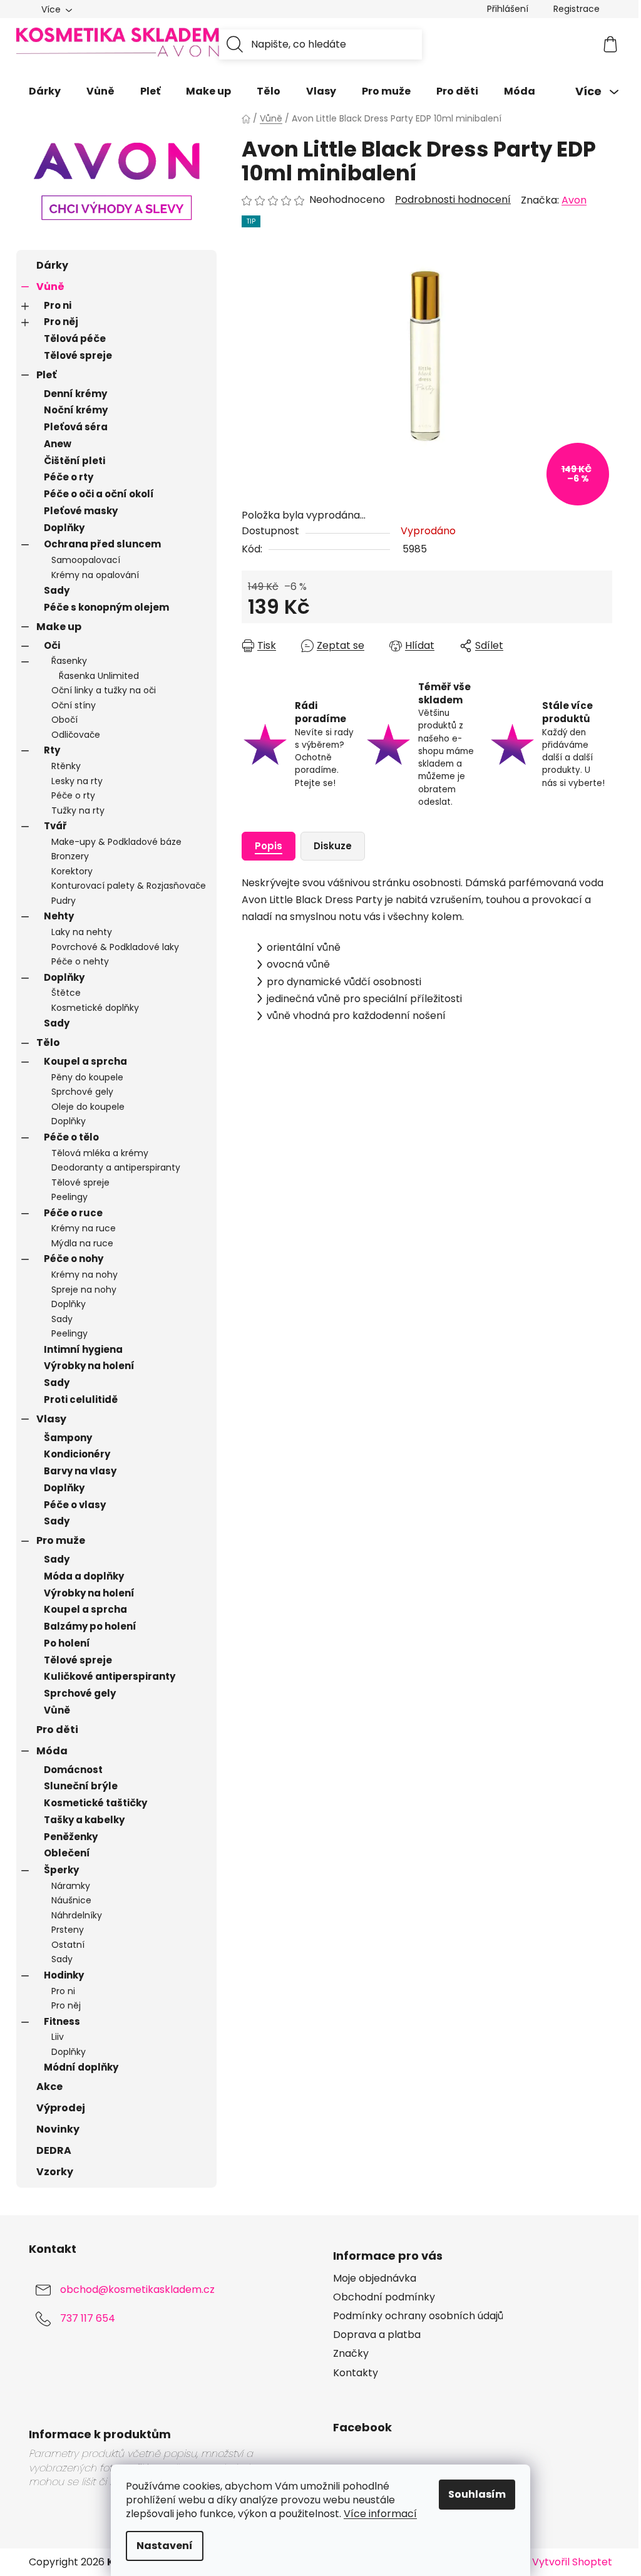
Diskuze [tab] (333, 846)
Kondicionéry (77, 1454)
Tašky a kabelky (84, 1820)
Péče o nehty (80, 961)
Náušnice (71, 1900)
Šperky (61, 1870)
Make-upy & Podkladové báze (116, 842)
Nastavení (165, 2546)
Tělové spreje (78, 355)
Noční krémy (76, 410)
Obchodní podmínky (384, 2297)
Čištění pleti (74, 461)
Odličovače (76, 735)
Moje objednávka (375, 2279)
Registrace (577, 9)
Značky (351, 2354)
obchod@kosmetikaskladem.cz (137, 2289)
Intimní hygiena (83, 1349)
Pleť (46, 375)
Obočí (64, 720)
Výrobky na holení (89, 1366)
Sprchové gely (82, 1092)
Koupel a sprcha (85, 1061)
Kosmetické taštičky (95, 1803)
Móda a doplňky (84, 1576)
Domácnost (73, 1770)
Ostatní (68, 1945)
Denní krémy (75, 394)
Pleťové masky (81, 511)
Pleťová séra (76, 427)
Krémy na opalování (95, 575)
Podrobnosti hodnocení (453, 200)
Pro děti (57, 1730)
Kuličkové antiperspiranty (110, 1676)
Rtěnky (66, 766)
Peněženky (71, 1837)
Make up (59, 627)
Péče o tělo (71, 1137)
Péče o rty (69, 477)
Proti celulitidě (81, 1399)
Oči (52, 645)
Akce (49, 2087)
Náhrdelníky (77, 1915)
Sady (57, 590)
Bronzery (70, 856)
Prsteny (68, 1930)
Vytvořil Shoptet (572, 2562)
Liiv (58, 2037)
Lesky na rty (77, 781)
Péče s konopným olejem (106, 607)
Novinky (58, 2129)
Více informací (380, 2514)
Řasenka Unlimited (99, 676)
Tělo (48, 1042)
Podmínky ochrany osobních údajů (418, 2316)
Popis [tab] (269, 846)
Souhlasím (477, 2494)
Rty (52, 750)
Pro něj (61, 322)
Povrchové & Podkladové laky (115, 947)
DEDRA (54, 2150)
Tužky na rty (78, 810)
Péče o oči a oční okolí (99, 494)
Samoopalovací (86, 560)
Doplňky (64, 528)
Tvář (55, 826)
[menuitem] (45, 91)
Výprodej (61, 2108)
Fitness (62, 2021)
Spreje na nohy (84, 1290)
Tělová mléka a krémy (100, 1153)
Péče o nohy (74, 1259)
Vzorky (55, 2172)
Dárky (52, 265)
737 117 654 (88, 2318)
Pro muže (61, 1540)
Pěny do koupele (87, 1077)
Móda (52, 1751)
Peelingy (69, 1197)
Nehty (59, 916)
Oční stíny (74, 705)
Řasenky (69, 661)
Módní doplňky (81, 2067)
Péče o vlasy (75, 1505)
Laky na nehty (82, 932)
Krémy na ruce (84, 1228)
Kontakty (356, 2373)
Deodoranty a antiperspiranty (116, 1167)
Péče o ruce (73, 1213)
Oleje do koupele (88, 1107)
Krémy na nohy (85, 1275)
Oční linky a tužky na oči (104, 690)
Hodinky (64, 1975)
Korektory (72, 871)
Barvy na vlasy (80, 1471)
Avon (574, 200)
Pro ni (58, 305)
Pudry (64, 901)
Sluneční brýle (81, 1786)
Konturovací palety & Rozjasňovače (129, 886)
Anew (58, 444)
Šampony (68, 1438)
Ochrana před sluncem (102, 544)
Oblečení (67, 1853)
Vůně (50, 287)
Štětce (66, 993)
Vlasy (51, 1419)
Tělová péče (75, 339)
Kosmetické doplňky (95, 1008)
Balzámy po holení (90, 1626)
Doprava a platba (377, 2335)
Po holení (67, 1643)
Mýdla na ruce (82, 1243)
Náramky (71, 1886)
